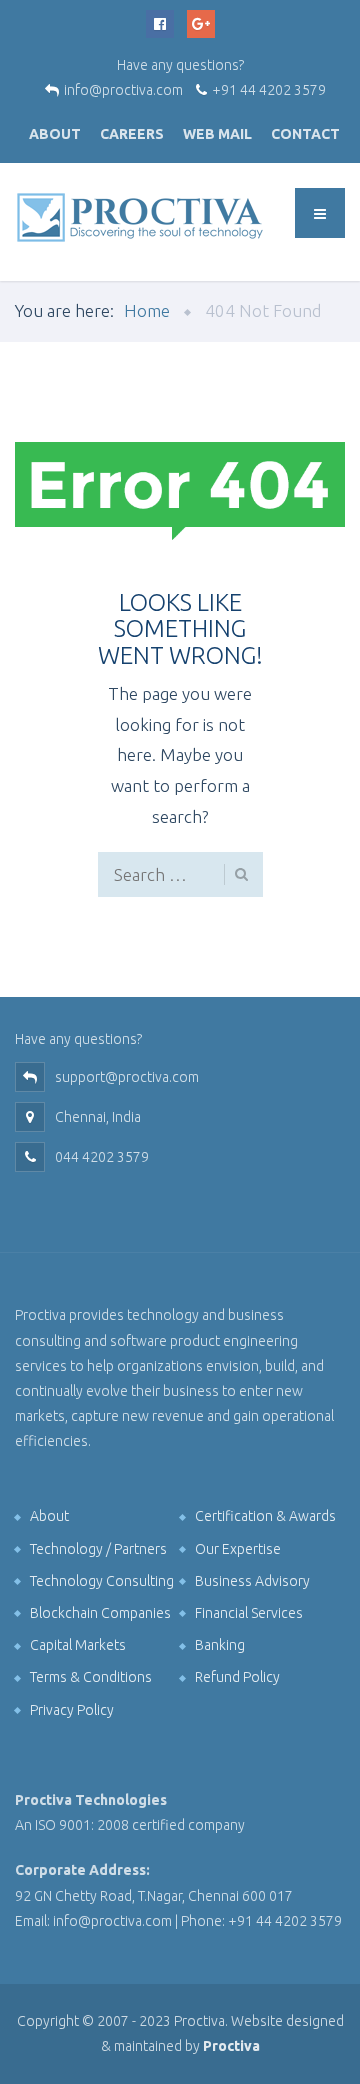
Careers (132, 134)
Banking (220, 1645)
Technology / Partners (98, 1549)
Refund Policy (237, 1677)
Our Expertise (238, 1549)
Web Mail (217, 134)
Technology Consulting (102, 1581)
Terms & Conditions (91, 1677)
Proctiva (231, 2046)
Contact (305, 134)
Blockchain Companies (100, 1613)
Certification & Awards (265, 1516)
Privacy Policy (72, 1710)
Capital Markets (78, 1645)
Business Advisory (252, 1581)
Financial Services (249, 1613)
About (55, 134)
